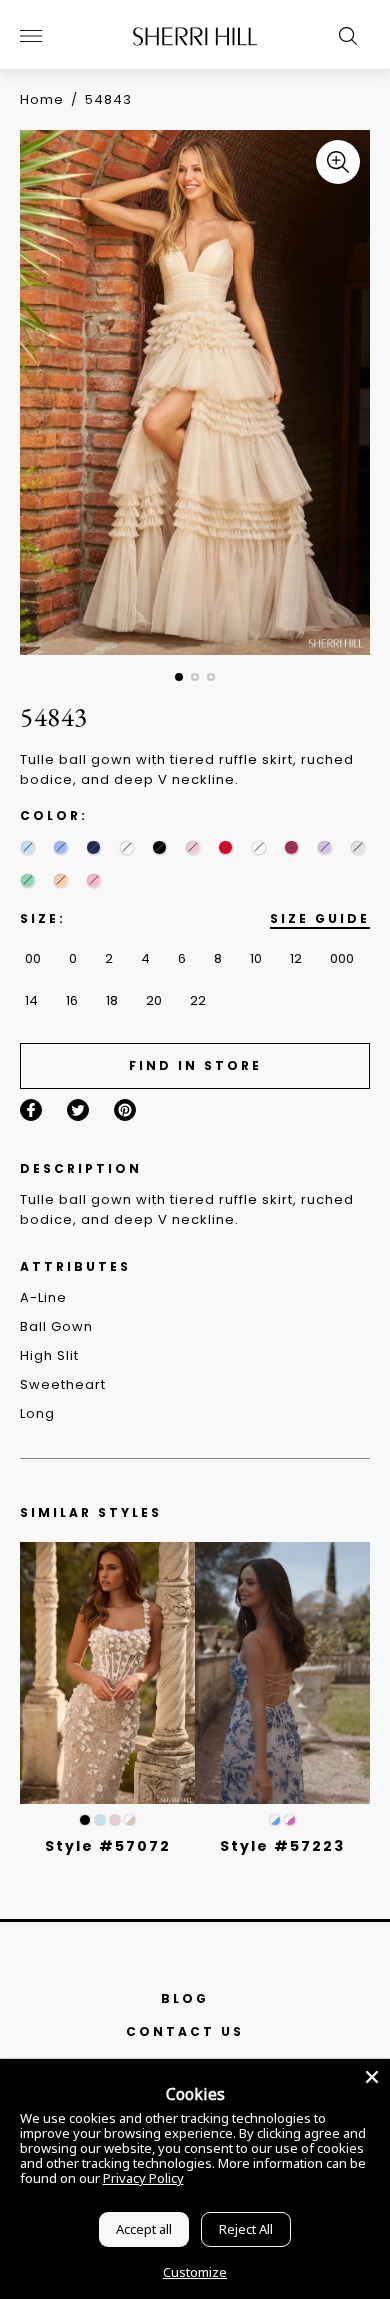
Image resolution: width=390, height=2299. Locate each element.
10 (256, 958)
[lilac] (324, 847)
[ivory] (258, 847)
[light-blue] (27, 847)
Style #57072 (108, 1846)
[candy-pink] (93, 880)
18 (112, 1000)
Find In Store (195, 1065)
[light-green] (27, 880)
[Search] (343, 36)
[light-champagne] (126, 847)
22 (198, 1000)
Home (42, 99)
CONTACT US (185, 2031)
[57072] (107, 1673)
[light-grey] (357, 847)
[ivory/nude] (130, 1820)
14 (31, 1000)
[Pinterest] (125, 1110)
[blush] (192, 847)
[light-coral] (60, 880)
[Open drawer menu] (31, 36)
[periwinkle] (60, 847)
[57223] (282, 1673)
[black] (159, 847)
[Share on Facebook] (31, 1110)
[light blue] (100, 1820)
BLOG (185, 1998)
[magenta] (291, 847)
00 (33, 958)
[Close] (372, 2077)
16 (72, 1000)
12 (296, 958)
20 (154, 1000)
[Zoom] (338, 162)
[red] (225, 847)
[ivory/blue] (275, 1820)
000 (342, 958)
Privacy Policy (143, 2178)
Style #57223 (282, 1846)
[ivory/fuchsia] (290, 1820)
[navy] (93, 847)
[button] (179, 677)
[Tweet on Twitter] (78, 1110)
